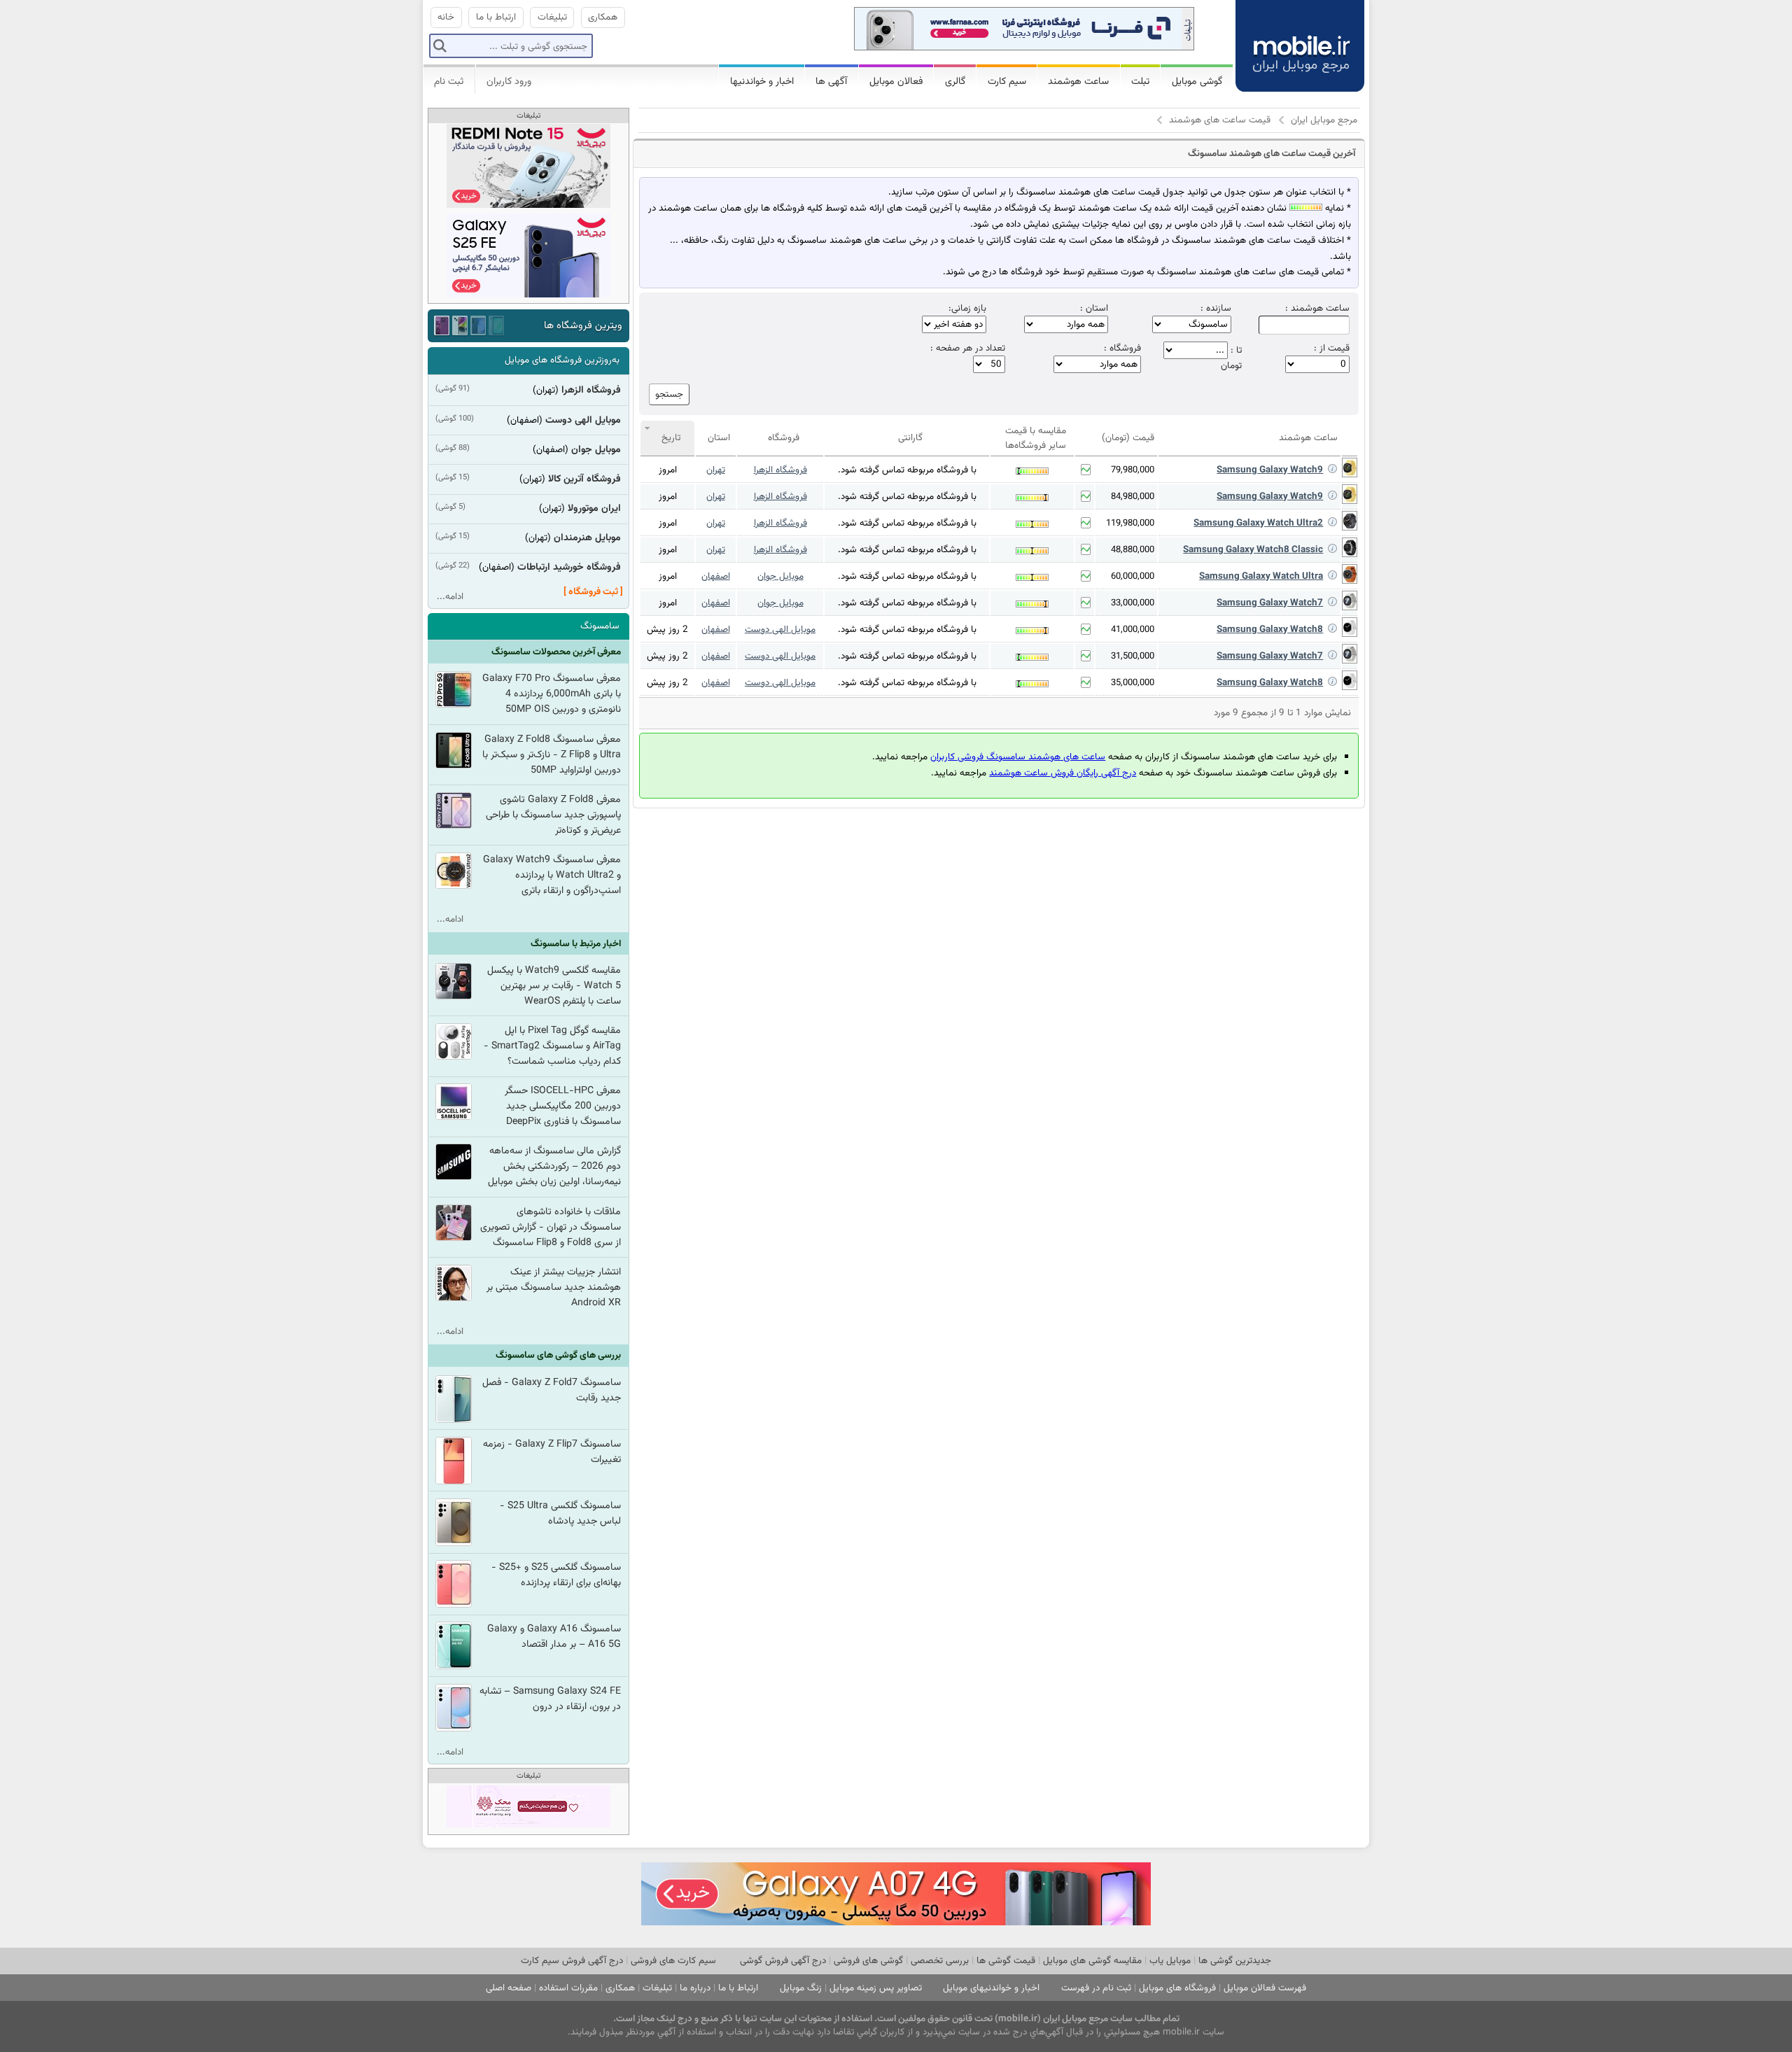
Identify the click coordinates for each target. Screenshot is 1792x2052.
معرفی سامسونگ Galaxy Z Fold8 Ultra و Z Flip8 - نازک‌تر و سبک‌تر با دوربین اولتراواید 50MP (552, 755)
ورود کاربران (509, 82)
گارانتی (910, 438)
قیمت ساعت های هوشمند (1220, 120)
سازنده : (1216, 309)
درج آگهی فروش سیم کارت (572, 1961)
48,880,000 (1133, 550)
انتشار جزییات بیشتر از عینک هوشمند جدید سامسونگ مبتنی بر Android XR (554, 1288)
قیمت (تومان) (1128, 438)
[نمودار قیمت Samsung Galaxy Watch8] (1086, 629)
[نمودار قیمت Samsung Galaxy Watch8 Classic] (1086, 549)
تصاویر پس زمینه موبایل (876, 1988)
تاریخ (671, 438)
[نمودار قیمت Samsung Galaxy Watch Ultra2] (1086, 523)
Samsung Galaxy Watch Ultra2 (1258, 523)
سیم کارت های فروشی (673, 1961)
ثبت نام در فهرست (1096, 1988)
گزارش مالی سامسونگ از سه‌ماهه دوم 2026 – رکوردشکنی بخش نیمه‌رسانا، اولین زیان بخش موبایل (554, 1167)
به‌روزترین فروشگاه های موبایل (562, 360)
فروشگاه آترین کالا (584, 479)
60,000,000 (1133, 577)
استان (719, 438)
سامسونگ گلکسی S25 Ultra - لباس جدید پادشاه (560, 1514)
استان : (1094, 309)
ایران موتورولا (594, 509)
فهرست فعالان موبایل (1265, 1988)
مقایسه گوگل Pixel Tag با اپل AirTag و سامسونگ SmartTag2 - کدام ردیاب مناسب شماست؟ (552, 1046)
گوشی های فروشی (868, 1961)
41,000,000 (1133, 630)
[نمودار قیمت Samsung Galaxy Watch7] (1086, 603)
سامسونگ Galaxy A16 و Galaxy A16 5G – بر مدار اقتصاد (554, 1637)
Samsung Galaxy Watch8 (1270, 630)
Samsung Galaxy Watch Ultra (1261, 576)
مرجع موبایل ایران (1324, 120)
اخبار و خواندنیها (762, 82)
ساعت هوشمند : (1317, 309)
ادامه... (450, 597)
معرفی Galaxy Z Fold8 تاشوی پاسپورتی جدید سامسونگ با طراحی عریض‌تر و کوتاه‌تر (553, 815)
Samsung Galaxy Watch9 (1270, 470)
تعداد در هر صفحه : (968, 349)
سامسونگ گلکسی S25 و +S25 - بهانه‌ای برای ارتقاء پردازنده (556, 1575)
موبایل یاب (1170, 1961)
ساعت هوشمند (1308, 438)
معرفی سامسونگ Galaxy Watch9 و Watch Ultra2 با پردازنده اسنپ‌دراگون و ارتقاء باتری (552, 876)
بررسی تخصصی (940, 1961)
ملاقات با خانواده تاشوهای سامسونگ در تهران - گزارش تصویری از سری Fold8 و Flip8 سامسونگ (551, 1228)
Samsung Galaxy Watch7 (1270, 603)
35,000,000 (1133, 683)
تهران (716, 470)
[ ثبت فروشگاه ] (593, 592)
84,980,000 (1133, 497)
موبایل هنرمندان (587, 538)
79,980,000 (1133, 470)
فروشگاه (784, 438)
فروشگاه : (1122, 349)
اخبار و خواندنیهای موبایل (991, 1988)
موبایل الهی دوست (780, 630)
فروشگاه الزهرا (780, 470)
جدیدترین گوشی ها (1235, 1961)
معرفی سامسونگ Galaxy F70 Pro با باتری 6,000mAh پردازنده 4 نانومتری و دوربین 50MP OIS (552, 694)
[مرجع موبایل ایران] (1289, 35)
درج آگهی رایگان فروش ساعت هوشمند (1063, 773)
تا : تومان (1231, 358)
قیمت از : (1332, 349)
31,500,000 (1133, 656)
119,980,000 (1130, 523)
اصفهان (716, 576)
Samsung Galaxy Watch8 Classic (1253, 550)
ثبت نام (449, 82)
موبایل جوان (780, 576)
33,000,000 (1133, 603)
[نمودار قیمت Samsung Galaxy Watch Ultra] (1086, 576)
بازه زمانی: (967, 309)
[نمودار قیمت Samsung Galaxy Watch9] (1086, 470)
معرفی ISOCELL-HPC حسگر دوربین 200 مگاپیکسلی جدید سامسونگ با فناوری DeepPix (563, 1106)
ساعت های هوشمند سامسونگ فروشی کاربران (1018, 757)
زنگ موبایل (801, 1988)
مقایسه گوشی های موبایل (1092, 1961)
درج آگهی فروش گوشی (783, 1961)
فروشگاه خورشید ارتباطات (569, 568)
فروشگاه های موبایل (1177, 1988)
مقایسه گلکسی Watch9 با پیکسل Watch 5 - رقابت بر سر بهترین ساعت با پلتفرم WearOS (554, 986)
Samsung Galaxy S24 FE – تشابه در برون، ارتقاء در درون (550, 1699)
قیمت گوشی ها (1006, 1961)
